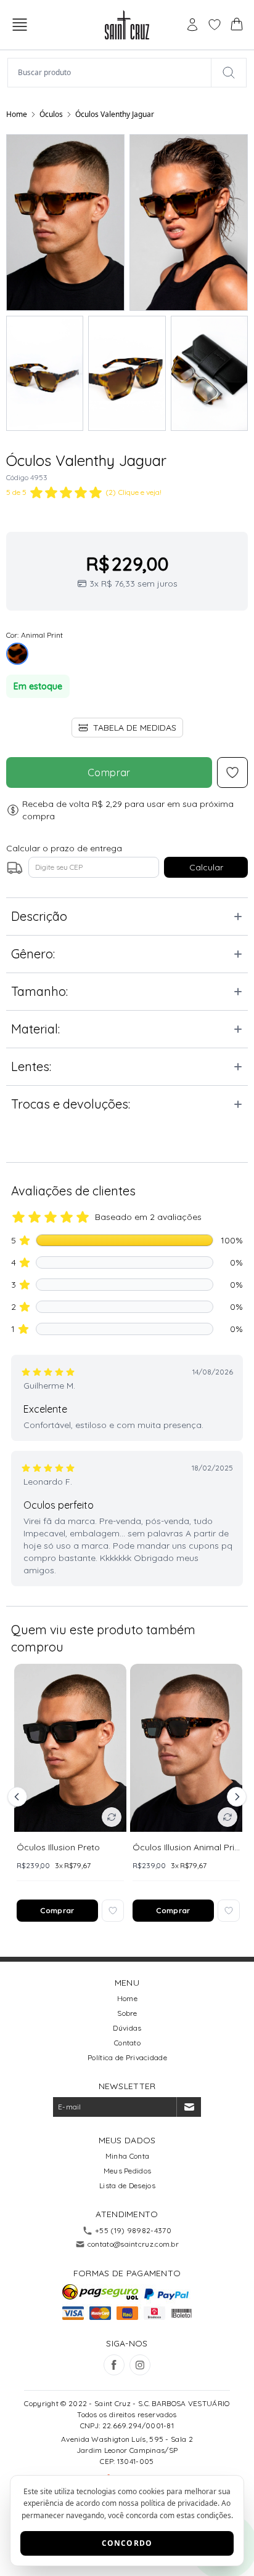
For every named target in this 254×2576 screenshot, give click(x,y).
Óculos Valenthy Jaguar (115, 114)
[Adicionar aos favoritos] (113, 1911)
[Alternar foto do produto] (112, 1817)
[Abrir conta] (192, 25)
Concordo (127, 2543)
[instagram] (140, 2365)
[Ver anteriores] (19, 1797)
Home (17, 114)
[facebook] (114, 2365)
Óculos (51, 114)
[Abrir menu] (20, 25)
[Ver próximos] (235, 1797)
